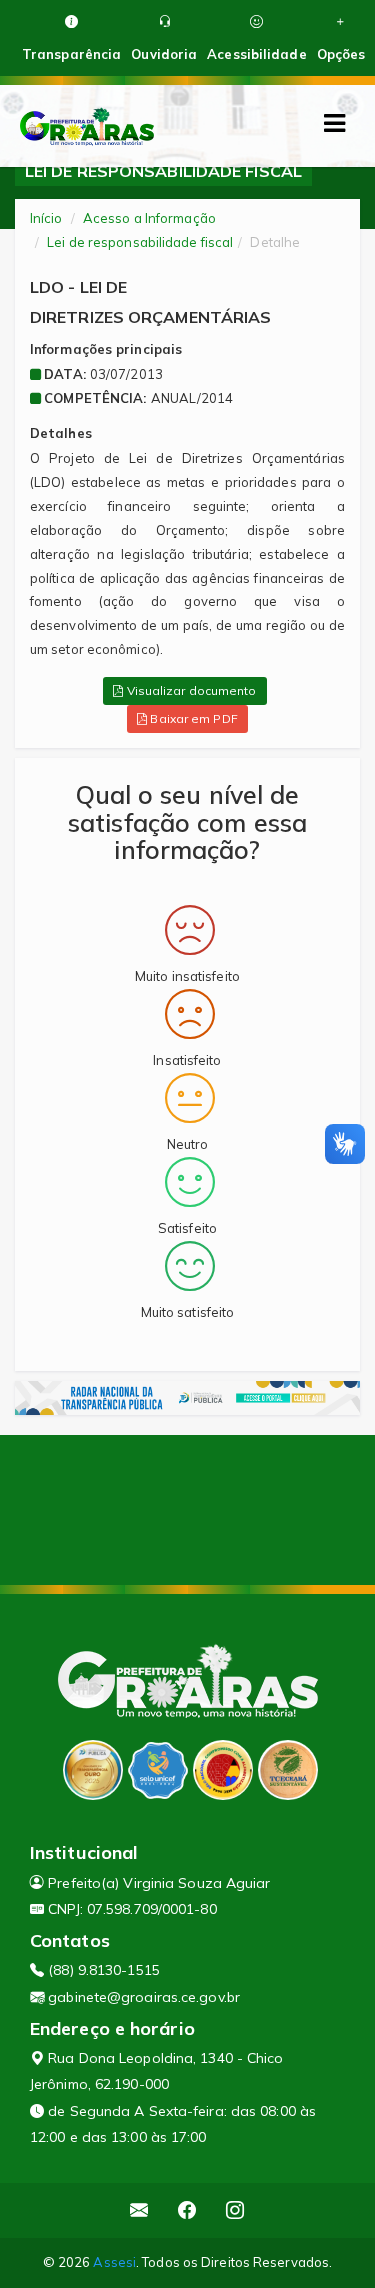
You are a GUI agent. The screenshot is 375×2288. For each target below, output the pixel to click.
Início (46, 218)
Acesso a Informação (149, 218)
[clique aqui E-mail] (139, 2210)
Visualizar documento (190, 690)
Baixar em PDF (192, 718)
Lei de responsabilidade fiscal (140, 242)
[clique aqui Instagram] (235, 2210)
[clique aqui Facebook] (187, 2210)
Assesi (114, 2262)
